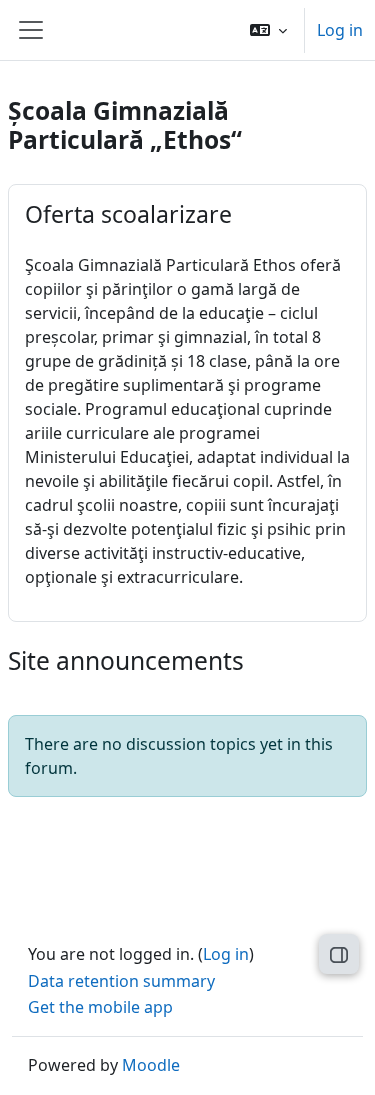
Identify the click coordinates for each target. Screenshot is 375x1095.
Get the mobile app (100, 1007)
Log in (340, 30)
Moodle (151, 1065)
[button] (268, 30)
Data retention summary (121, 981)
